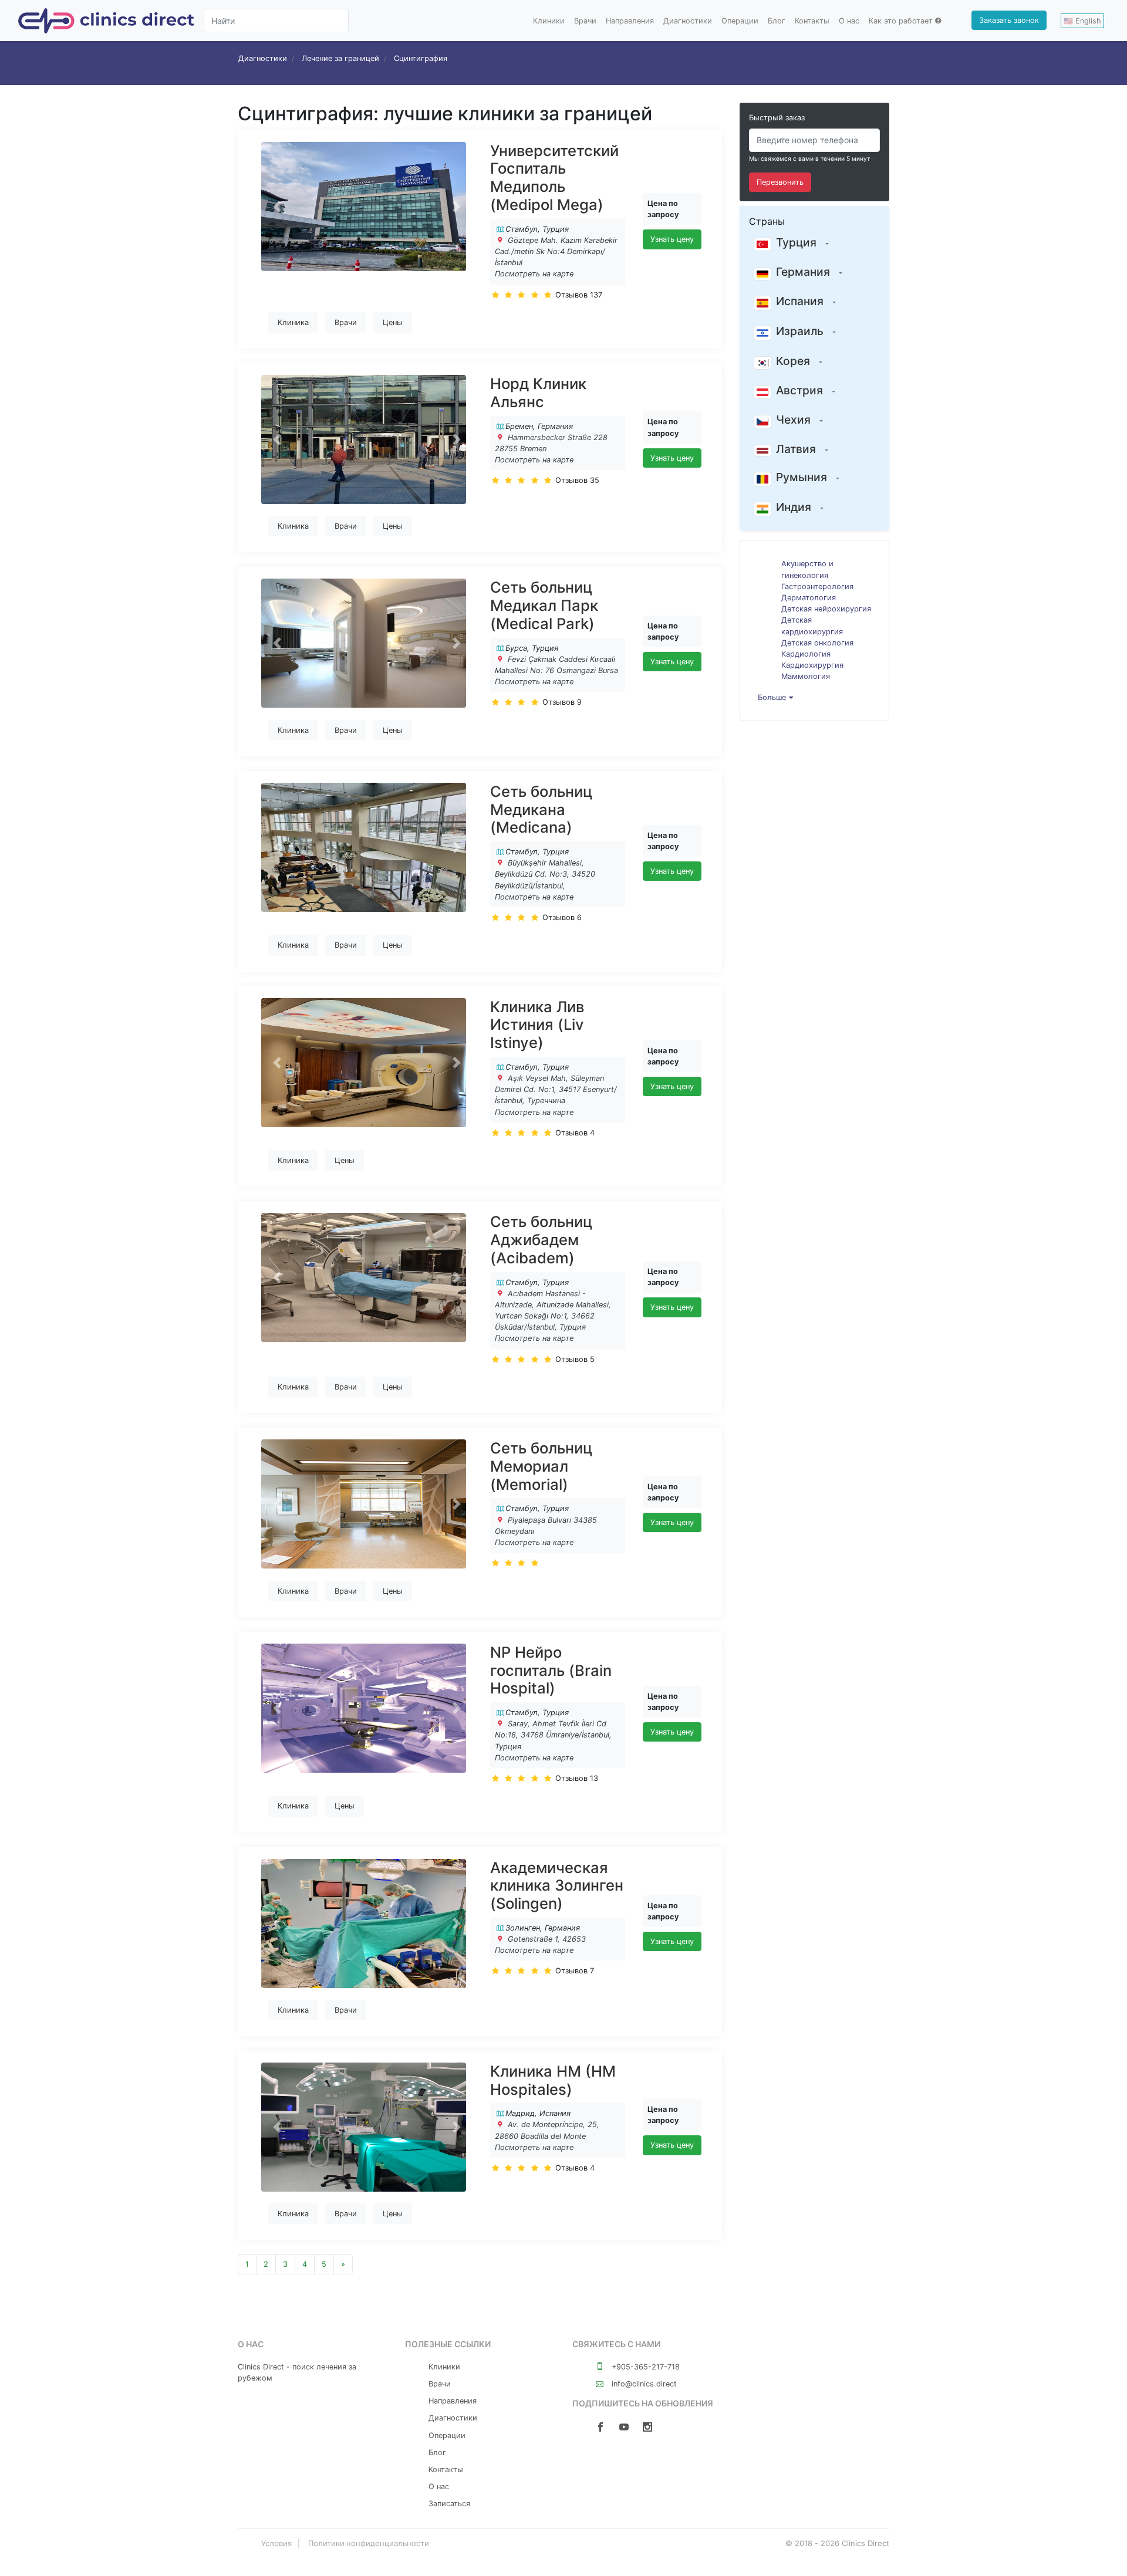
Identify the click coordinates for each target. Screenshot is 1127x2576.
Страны (767, 221)
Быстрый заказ (777, 118)
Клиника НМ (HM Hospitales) (553, 2080)
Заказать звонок (1009, 20)
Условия (276, 2543)
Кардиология (806, 654)
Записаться (449, 2504)
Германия (803, 272)
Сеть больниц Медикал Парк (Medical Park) (544, 605)
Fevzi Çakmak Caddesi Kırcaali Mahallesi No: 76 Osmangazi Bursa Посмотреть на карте (556, 670)
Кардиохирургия (812, 665)
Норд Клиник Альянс (538, 393)
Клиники (549, 21)
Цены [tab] (393, 322)
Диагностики (688, 21)
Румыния (802, 477)
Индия (794, 507)
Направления (630, 21)
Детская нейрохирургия (826, 609)
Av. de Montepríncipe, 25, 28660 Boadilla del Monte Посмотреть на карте (547, 2136)
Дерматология (809, 598)
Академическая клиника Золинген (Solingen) (557, 1885)
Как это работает (901, 21)
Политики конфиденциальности (369, 2543)
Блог (777, 21)
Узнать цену (672, 239)
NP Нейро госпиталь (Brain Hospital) (551, 1670)
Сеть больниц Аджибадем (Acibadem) (541, 1239)
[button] (277, 207)
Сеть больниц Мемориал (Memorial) (541, 1466)
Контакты (812, 21)
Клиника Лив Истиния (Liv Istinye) (537, 1025)
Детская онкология (817, 643)
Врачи (585, 21)
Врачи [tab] (346, 322)
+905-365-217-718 (645, 2367)
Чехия (793, 420)
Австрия (799, 390)
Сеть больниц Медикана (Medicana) (541, 809)
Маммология (806, 676)
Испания (800, 301)
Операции (740, 21)
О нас (849, 21)
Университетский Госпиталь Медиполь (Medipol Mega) (554, 178)
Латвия (796, 449)
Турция (796, 242)
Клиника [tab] (293, 322)
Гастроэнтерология (817, 586)
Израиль (800, 331)
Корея (793, 361)
